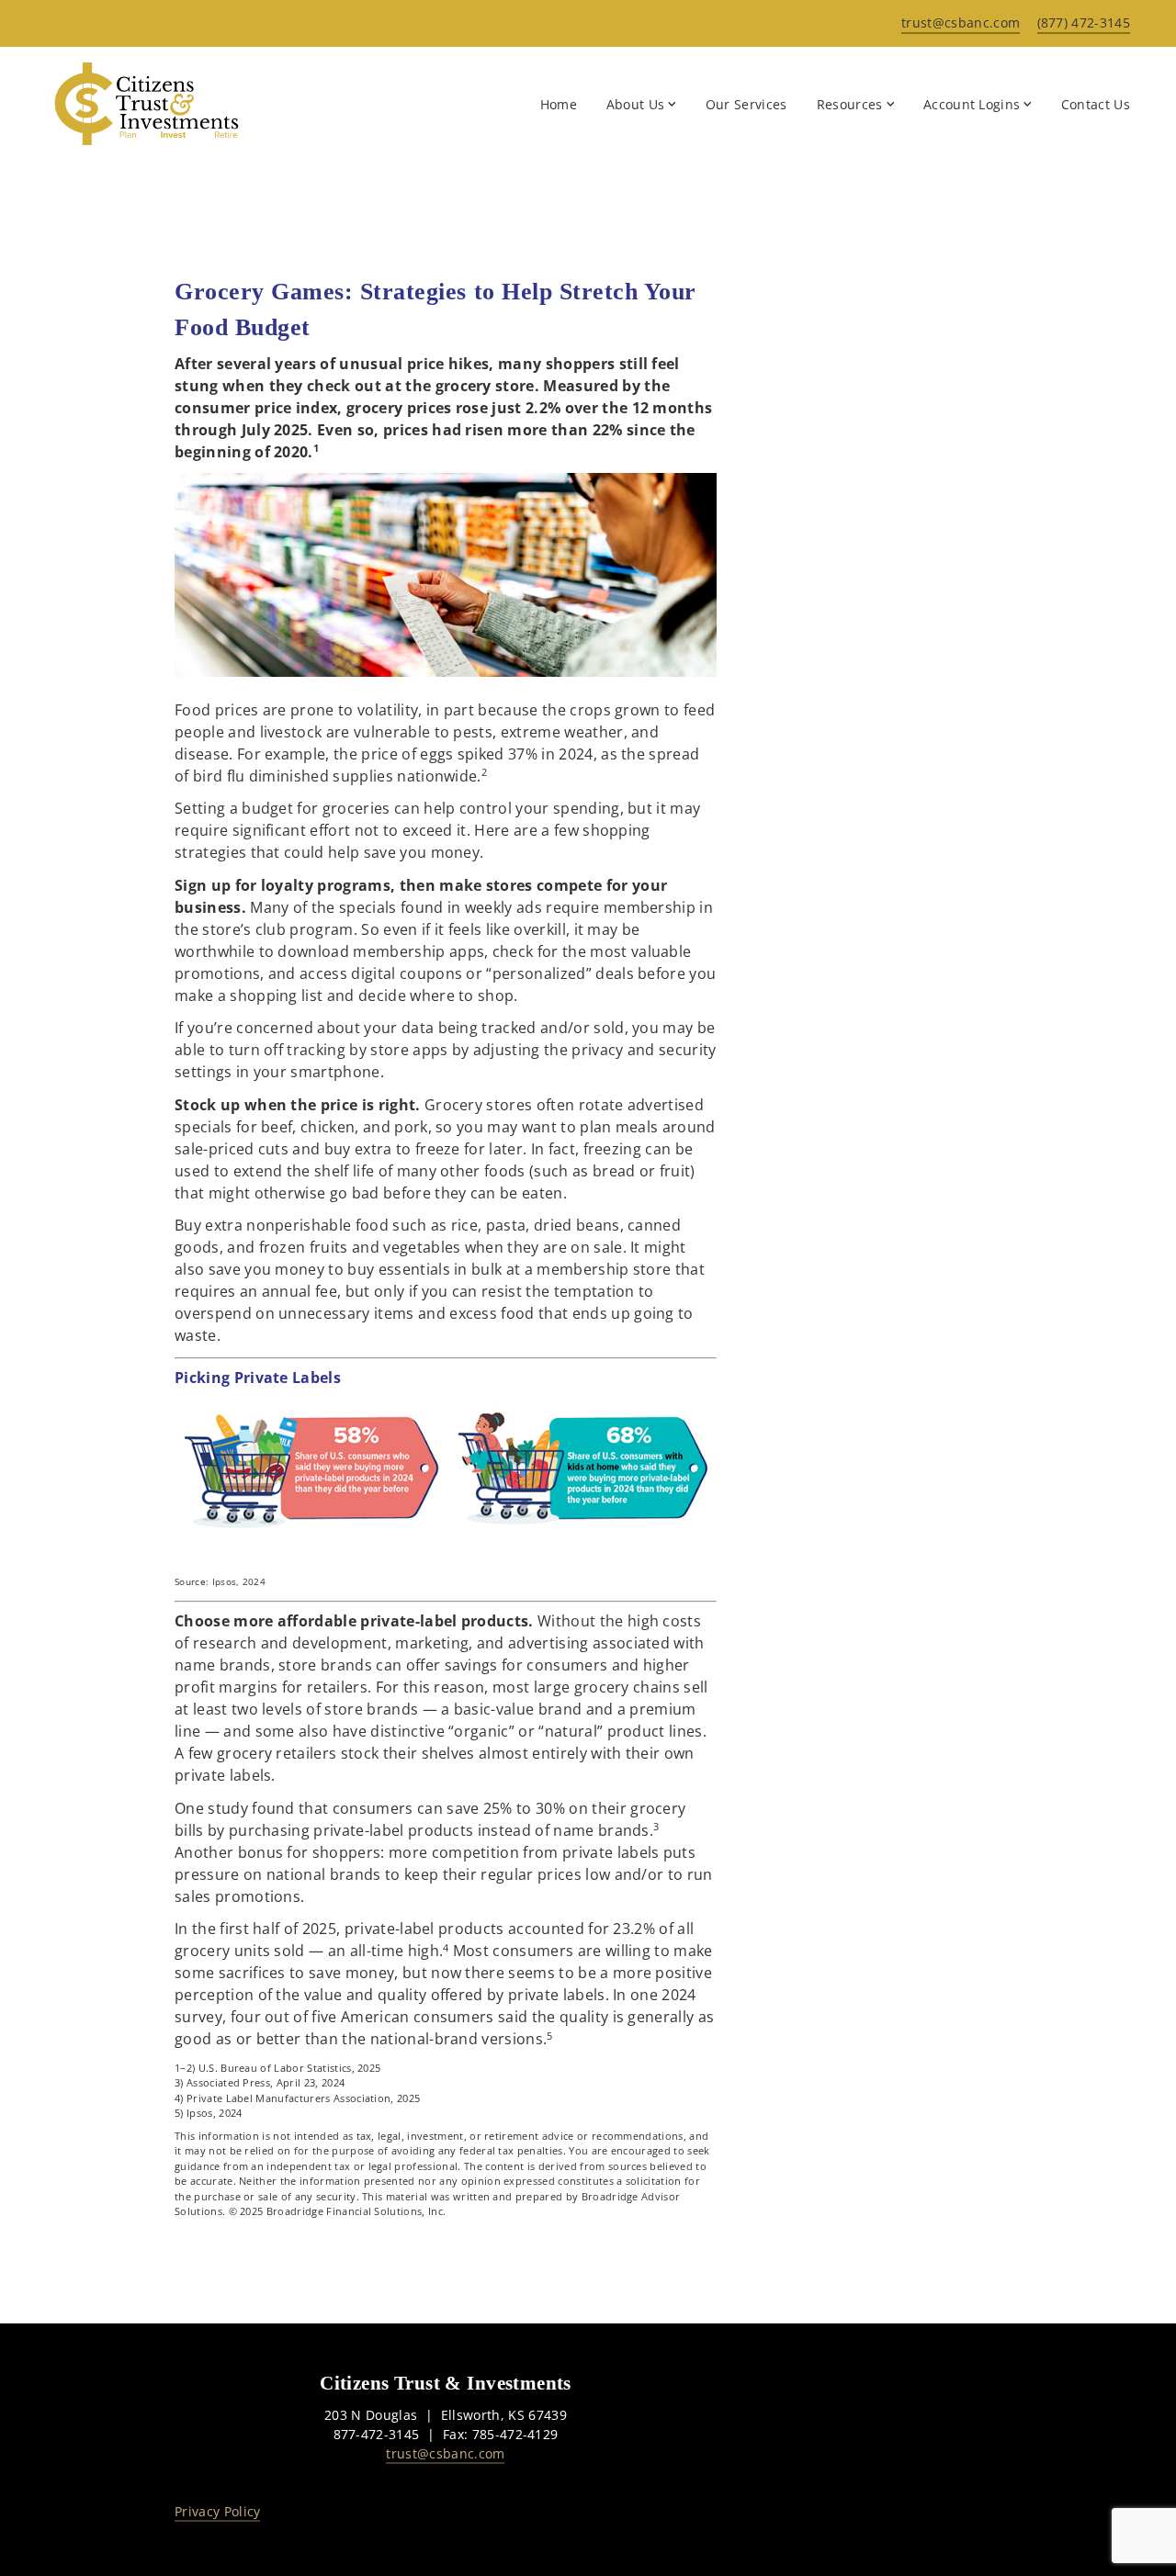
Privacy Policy (217, 2511)
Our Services (746, 104)
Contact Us (1096, 104)
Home (559, 104)
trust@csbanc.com (445, 2453)
